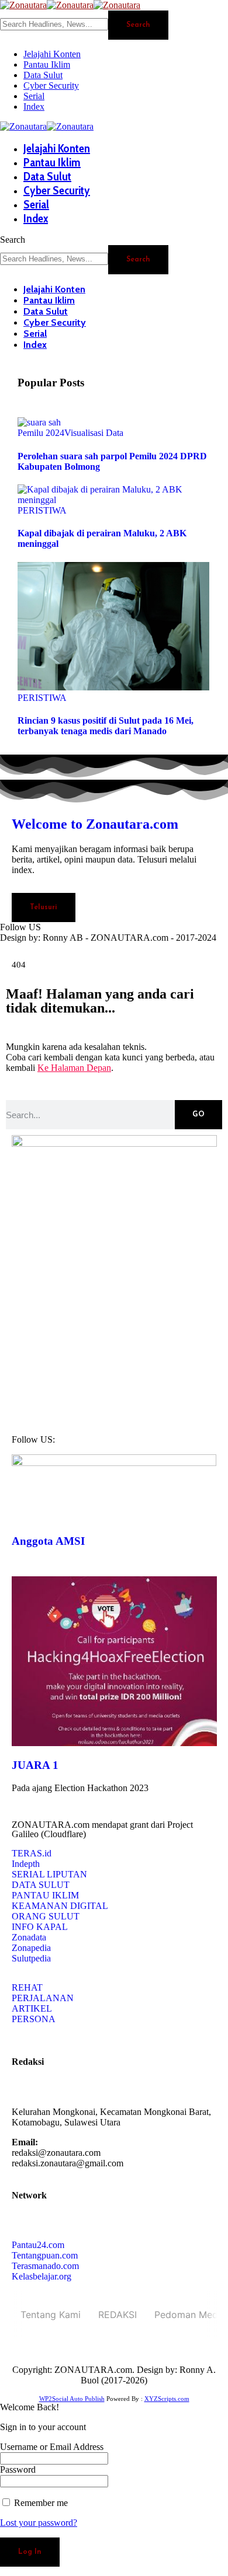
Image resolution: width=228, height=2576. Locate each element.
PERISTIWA (42, 510)
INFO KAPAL (40, 1927)
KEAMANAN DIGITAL (60, 1906)
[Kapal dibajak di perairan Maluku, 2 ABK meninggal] (114, 500)
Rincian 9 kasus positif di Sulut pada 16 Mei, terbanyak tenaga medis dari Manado (106, 726)
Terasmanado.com (45, 2266)
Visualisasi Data (94, 433)
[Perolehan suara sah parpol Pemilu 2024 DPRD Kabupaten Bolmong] (39, 422)
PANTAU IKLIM (45, 1895)
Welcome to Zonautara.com (95, 824)
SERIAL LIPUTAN (49, 1874)
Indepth (26, 1864)
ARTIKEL (32, 2008)
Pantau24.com (38, 2245)
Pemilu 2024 (41, 433)
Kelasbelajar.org (42, 2276)
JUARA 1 (35, 1765)
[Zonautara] (70, 5)
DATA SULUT (41, 1885)
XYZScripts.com (167, 2399)
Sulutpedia (31, 1958)
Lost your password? (39, 2523)
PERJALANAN (43, 1998)
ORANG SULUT (46, 1916)
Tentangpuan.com (45, 2255)
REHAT (27, 1987)
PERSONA (34, 2019)
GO (198, 1115)
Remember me (40, 2503)
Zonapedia (31, 1948)
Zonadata (29, 1937)
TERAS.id (32, 1853)
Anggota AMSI (48, 1541)
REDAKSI (118, 2315)
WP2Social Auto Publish (72, 2399)
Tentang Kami (51, 2315)
